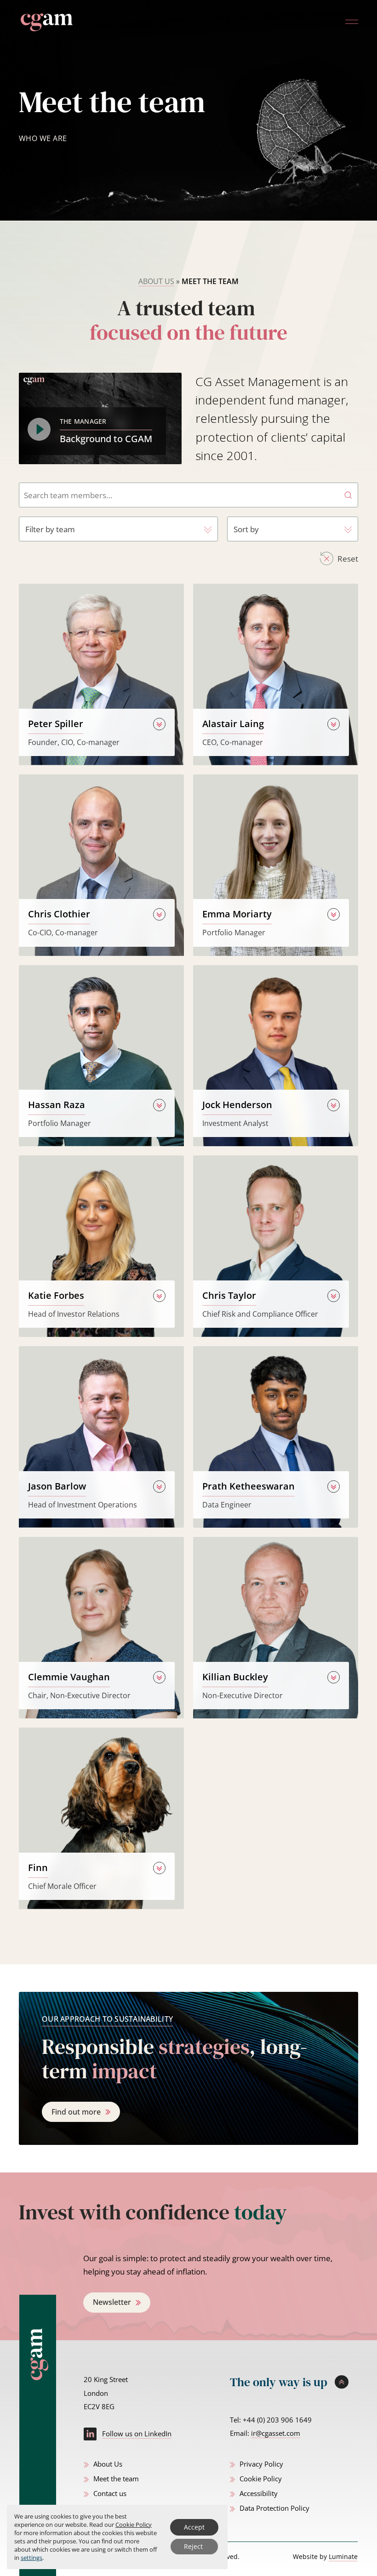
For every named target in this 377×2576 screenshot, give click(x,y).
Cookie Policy (261, 2479)
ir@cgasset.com (276, 2433)
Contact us (110, 2493)
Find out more (76, 2112)
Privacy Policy (261, 2464)
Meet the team (116, 2479)
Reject (193, 2546)
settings (31, 2558)
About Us (156, 281)
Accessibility (259, 2493)
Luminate (343, 2556)
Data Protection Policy (274, 2508)
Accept (194, 2527)
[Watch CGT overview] (39, 429)
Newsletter (112, 2302)
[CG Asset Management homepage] (46, 22)
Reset (348, 559)
